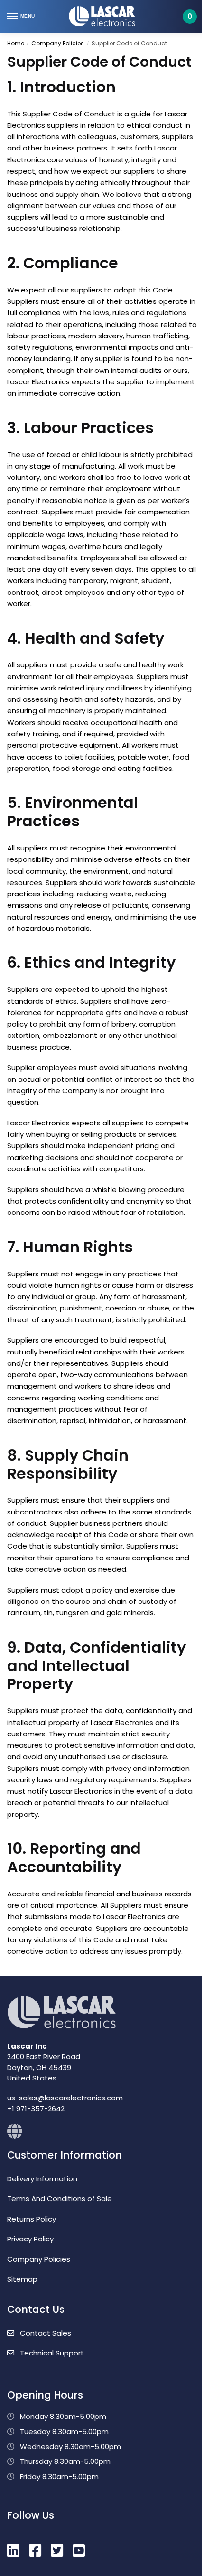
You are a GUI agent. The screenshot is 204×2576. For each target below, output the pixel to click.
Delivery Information (42, 2179)
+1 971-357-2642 (36, 2109)
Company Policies (58, 43)
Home (16, 43)
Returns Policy (32, 2219)
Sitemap (22, 2279)
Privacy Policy (30, 2239)
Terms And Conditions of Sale (60, 2199)
